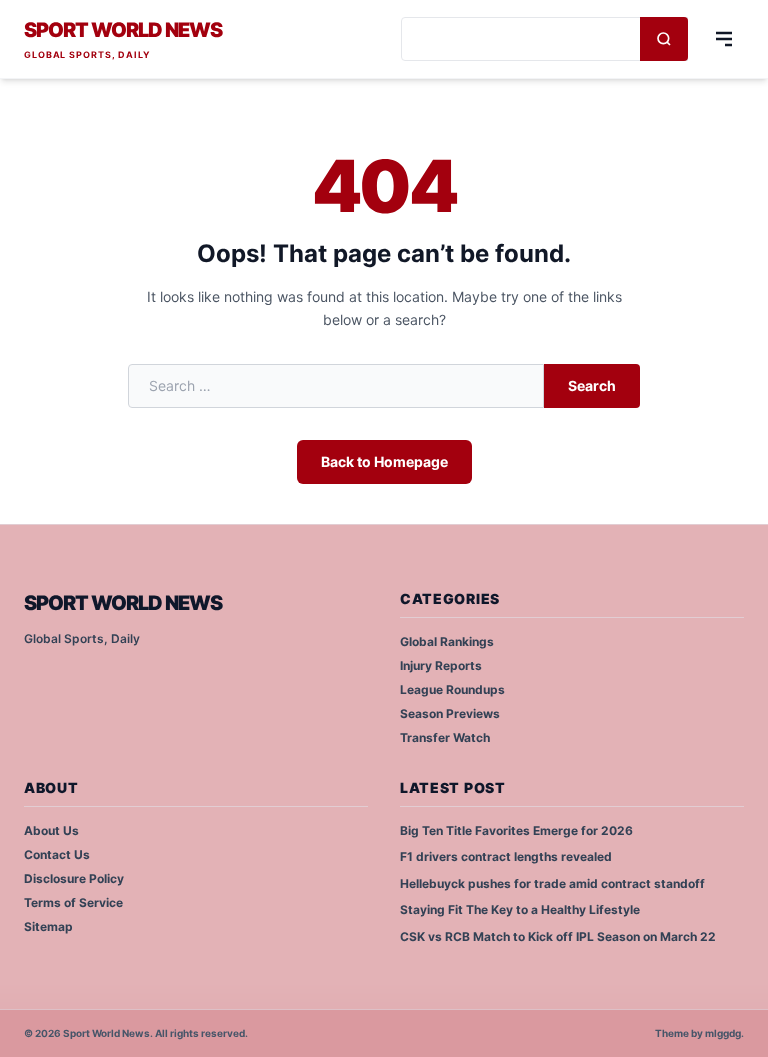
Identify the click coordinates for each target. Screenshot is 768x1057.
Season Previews (450, 713)
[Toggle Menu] (724, 39)
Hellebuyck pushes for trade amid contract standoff (552, 883)
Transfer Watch (445, 737)
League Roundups (452, 689)
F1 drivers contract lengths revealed (506, 856)
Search (592, 385)
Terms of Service (73, 902)
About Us (51, 830)
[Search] (664, 39)
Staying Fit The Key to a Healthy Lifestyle (520, 909)
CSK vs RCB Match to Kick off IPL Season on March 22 (558, 936)
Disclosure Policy (74, 878)
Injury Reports (441, 665)
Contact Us (57, 854)
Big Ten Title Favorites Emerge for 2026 (516, 830)
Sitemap (48, 926)
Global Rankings (447, 641)
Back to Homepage (384, 461)
